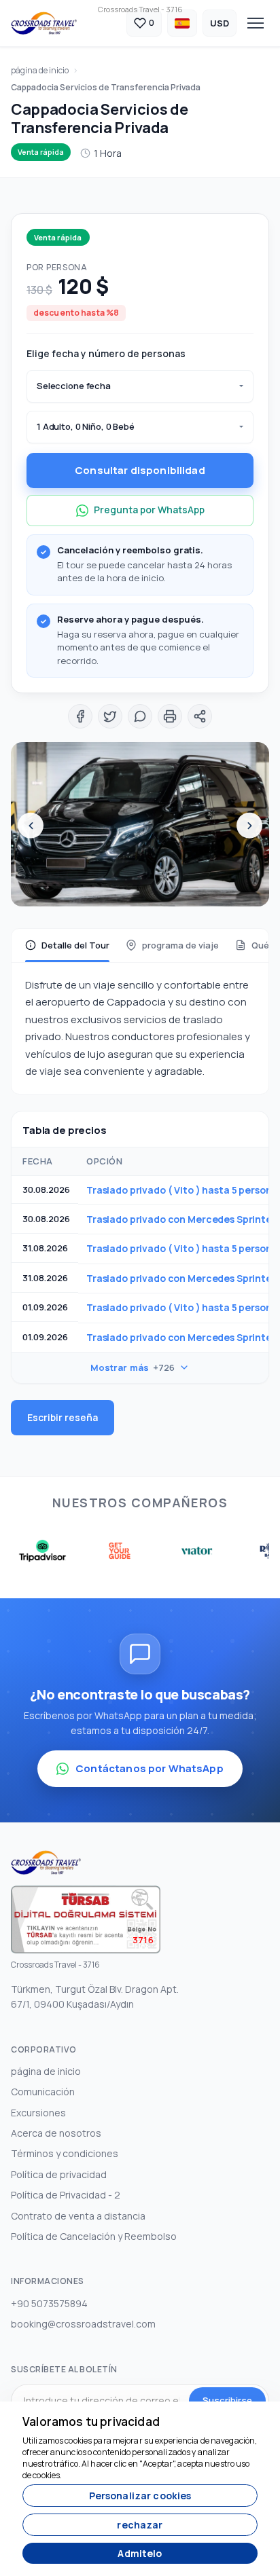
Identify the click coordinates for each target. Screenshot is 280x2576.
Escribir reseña (63, 1417)
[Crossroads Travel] (44, 23)
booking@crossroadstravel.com (83, 2324)
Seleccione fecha (74, 386)
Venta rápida (41, 152)
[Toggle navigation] (256, 23)
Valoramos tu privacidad (91, 2422)
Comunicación (43, 2092)
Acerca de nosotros (56, 2133)
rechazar (140, 2525)
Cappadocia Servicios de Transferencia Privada (106, 87)
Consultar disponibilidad (140, 470)
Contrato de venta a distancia (78, 2216)
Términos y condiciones (65, 2153)
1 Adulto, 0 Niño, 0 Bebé (86, 426)
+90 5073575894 (49, 2303)
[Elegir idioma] (182, 23)
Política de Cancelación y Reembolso (94, 2236)
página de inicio (40, 70)
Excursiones (38, 2113)
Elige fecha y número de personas (106, 353)
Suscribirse (227, 2400)
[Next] (249, 826)
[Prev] (31, 826)
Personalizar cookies (140, 2496)
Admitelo (140, 2553)
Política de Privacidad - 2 (66, 2195)
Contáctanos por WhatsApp (150, 1768)
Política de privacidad (59, 2174)
